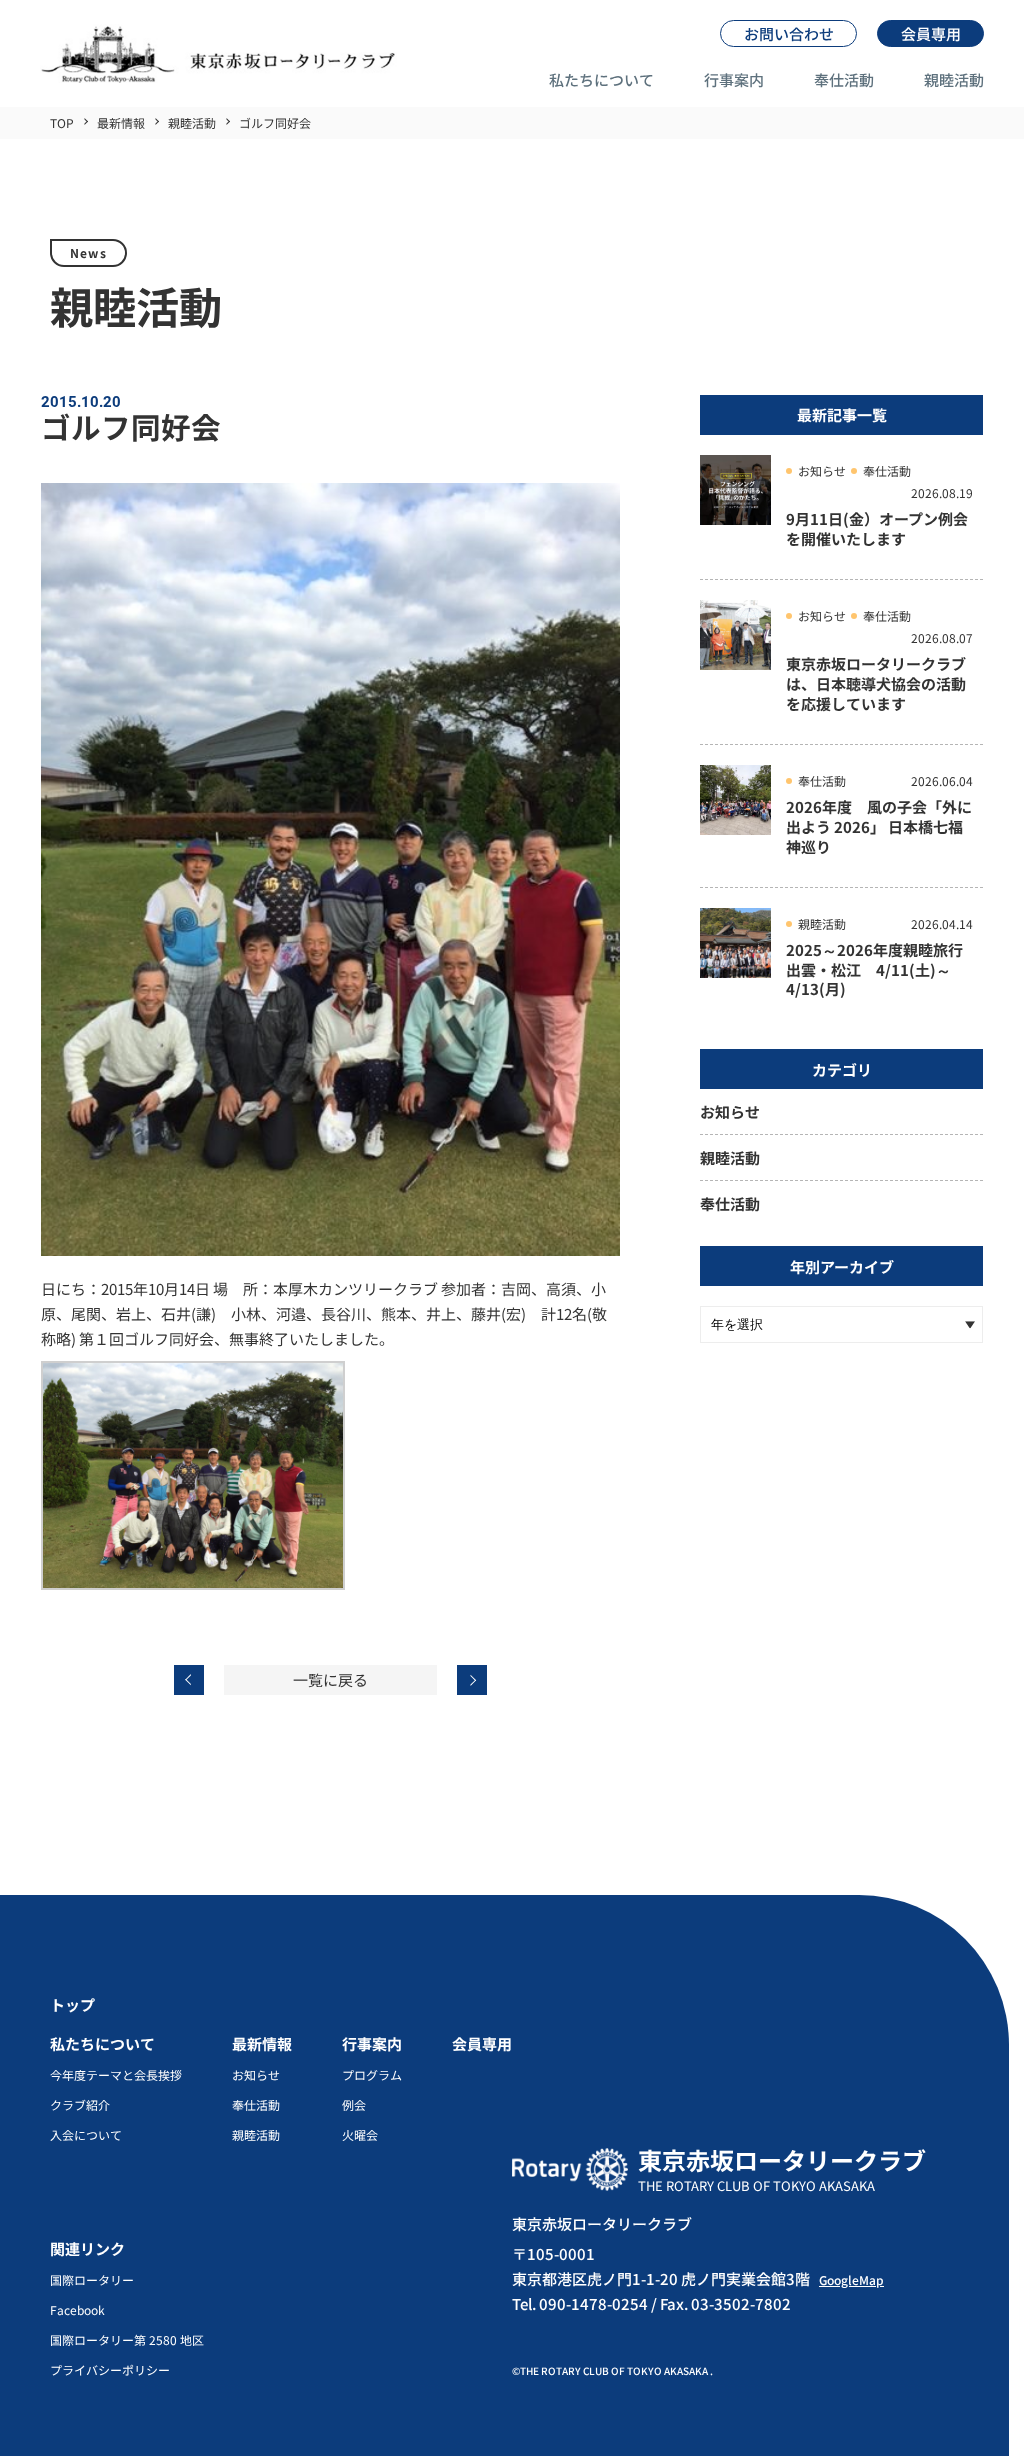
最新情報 (262, 2043)
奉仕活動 (844, 79)
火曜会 (360, 2135)
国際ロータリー (92, 2280)
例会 (354, 2105)
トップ (72, 2004)
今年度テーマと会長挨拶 (116, 2075)
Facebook (77, 2310)
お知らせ (730, 1111)
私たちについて (601, 79)
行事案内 (734, 79)
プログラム (372, 2075)
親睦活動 (954, 79)
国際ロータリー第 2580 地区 (127, 2340)
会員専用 (482, 2043)
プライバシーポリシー (110, 2370)
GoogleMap (851, 2279)
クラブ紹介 (80, 2105)
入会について (86, 2135)
